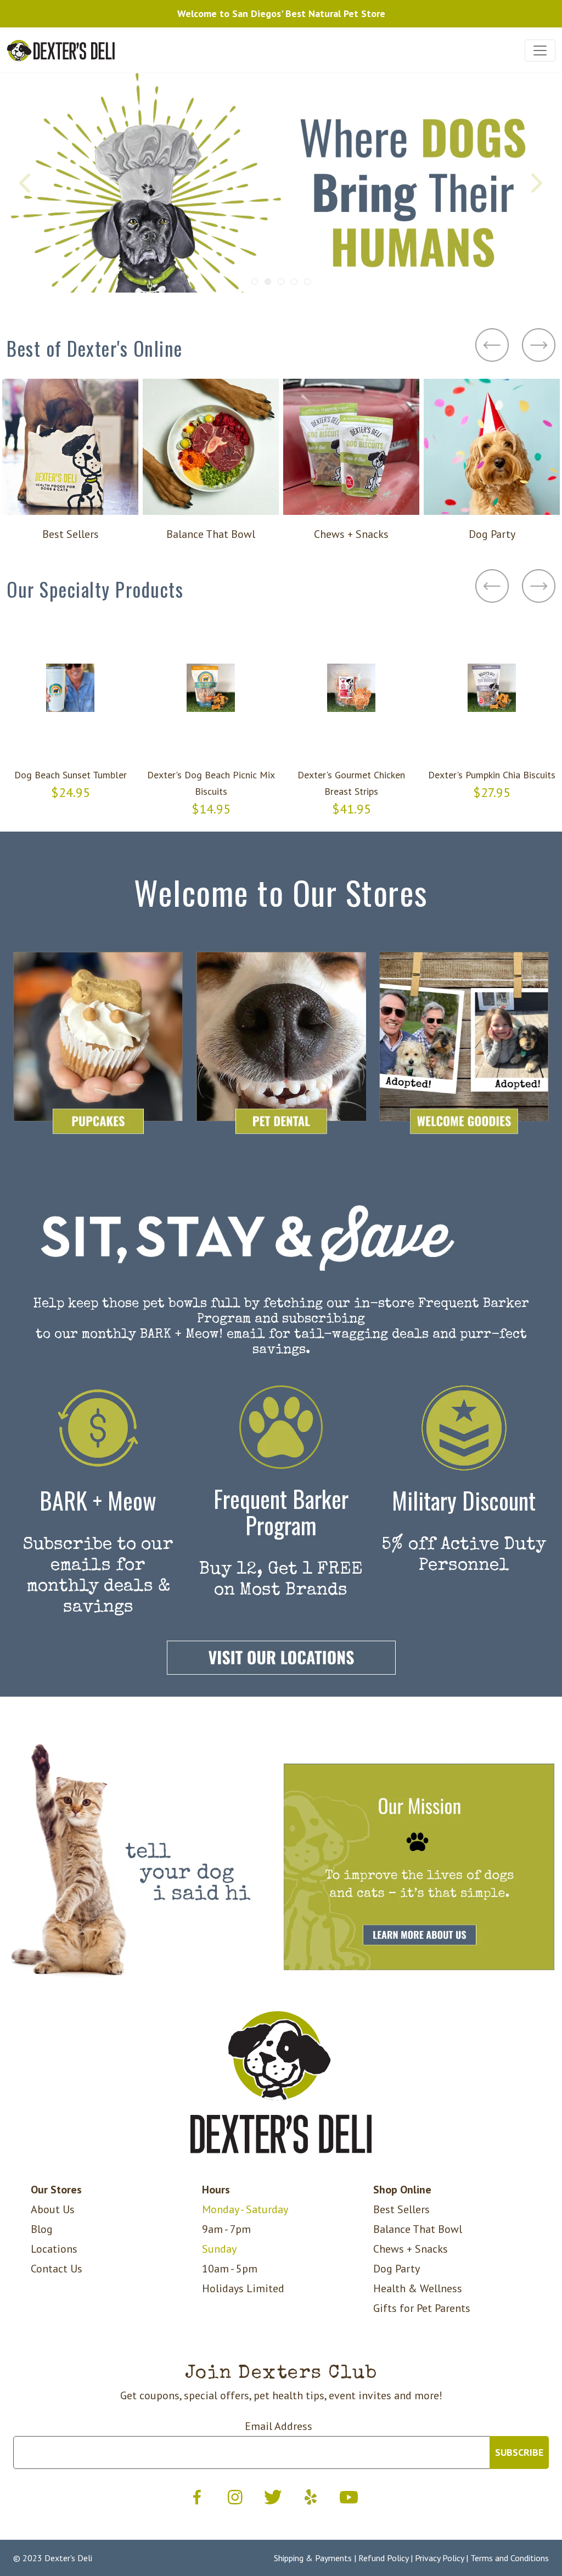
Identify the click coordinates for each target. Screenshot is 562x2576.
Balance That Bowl (418, 2229)
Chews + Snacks (411, 2249)
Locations (54, 2249)
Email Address (279, 2426)
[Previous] (26, 183)
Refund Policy (383, 2558)
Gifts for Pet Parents (422, 2308)
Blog (42, 2229)
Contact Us (57, 2269)
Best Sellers (401, 2209)
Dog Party (397, 2269)
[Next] (536, 183)
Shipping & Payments (313, 2558)
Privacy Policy (439, 2558)
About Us (53, 2209)
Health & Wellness (418, 2288)
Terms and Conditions (510, 2558)
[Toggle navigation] (540, 50)
